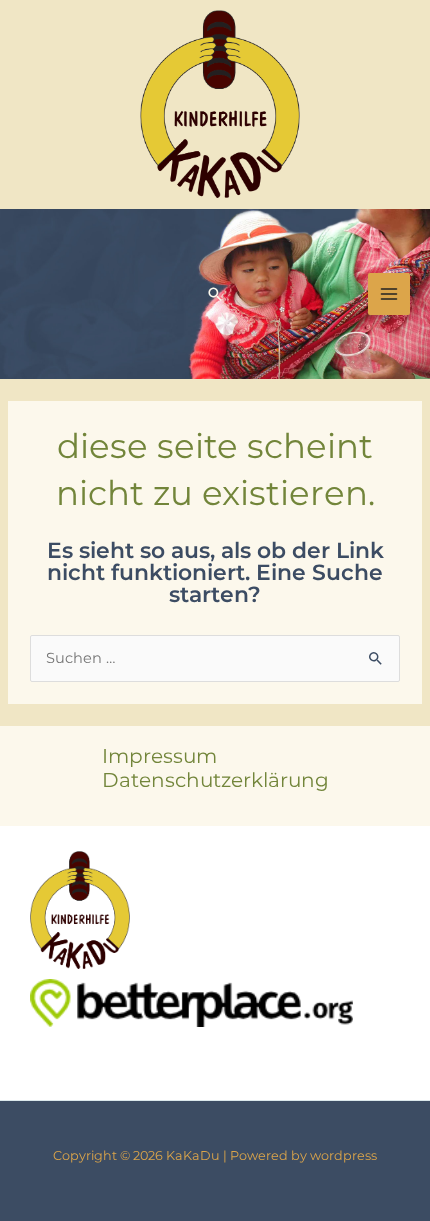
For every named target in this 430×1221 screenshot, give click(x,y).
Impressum (159, 756)
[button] (215, 294)
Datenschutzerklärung (215, 780)
